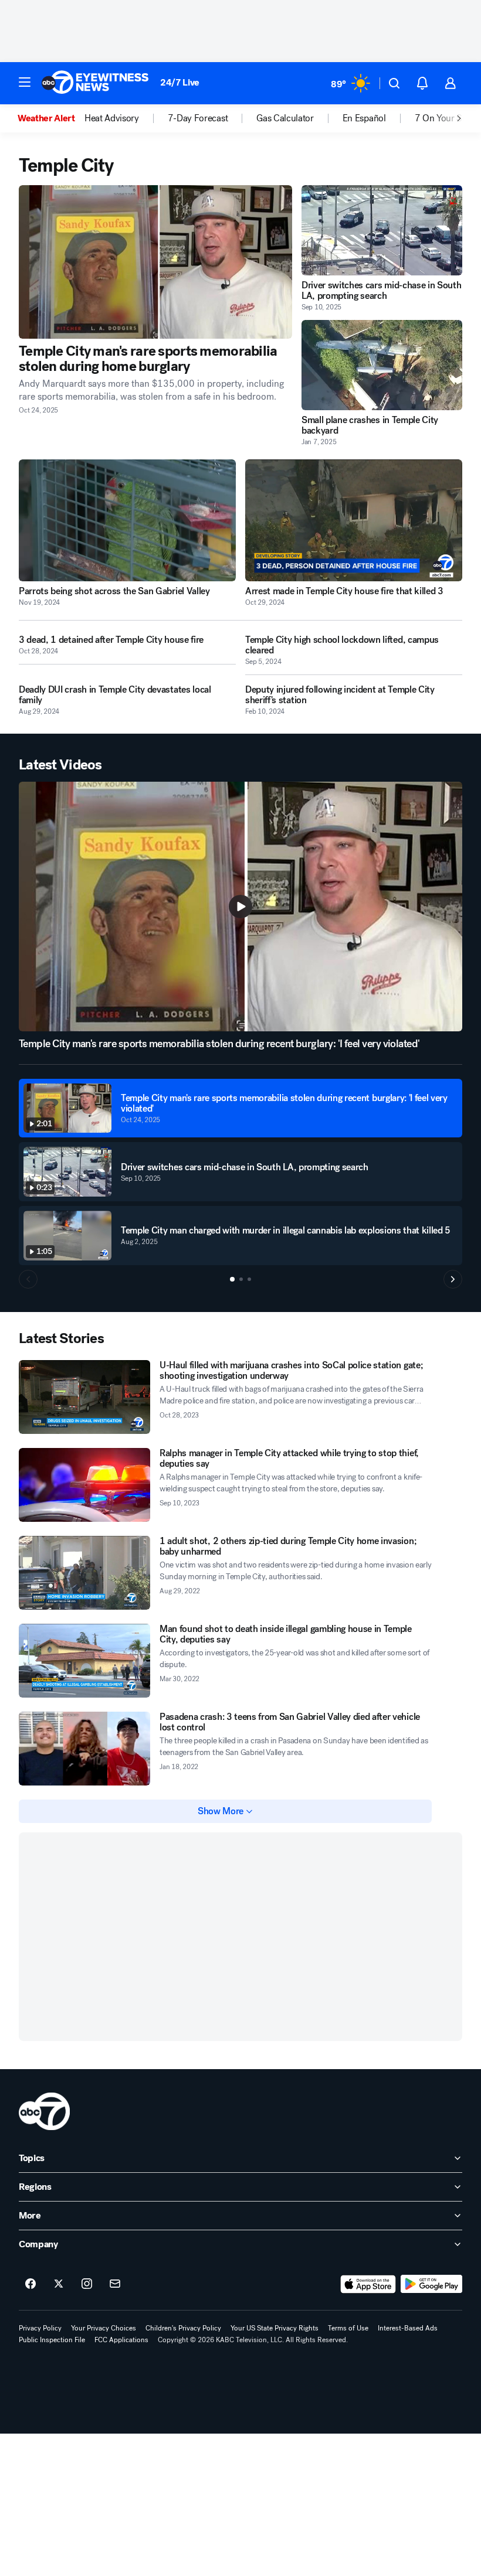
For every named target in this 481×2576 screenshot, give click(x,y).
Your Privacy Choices (104, 2328)
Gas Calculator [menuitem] (285, 118)
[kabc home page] (44, 2111)
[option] (51, 118)
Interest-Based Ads (408, 2328)
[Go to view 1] (232, 1279)
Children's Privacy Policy (183, 2328)
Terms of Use (348, 2328)
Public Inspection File (52, 2340)
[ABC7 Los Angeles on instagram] (87, 2284)
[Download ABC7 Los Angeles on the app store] (368, 2284)
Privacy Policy (40, 2328)
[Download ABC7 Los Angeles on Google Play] (431, 2284)
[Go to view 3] (249, 1279)
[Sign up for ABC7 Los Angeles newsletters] (115, 2284)
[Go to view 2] (241, 1279)
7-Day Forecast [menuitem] (198, 118)
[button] (25, 82)
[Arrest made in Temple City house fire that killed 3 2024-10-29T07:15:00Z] (354, 520)
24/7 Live (180, 82)
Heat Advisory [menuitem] (112, 118)
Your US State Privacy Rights (275, 2328)
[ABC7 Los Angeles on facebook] (31, 2284)
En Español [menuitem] (364, 118)
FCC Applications (121, 2340)
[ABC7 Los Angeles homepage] (95, 83)
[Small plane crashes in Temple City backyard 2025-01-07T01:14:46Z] (382, 365)
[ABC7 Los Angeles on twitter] (59, 2284)
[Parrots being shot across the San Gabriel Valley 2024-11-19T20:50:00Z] (127, 520)
